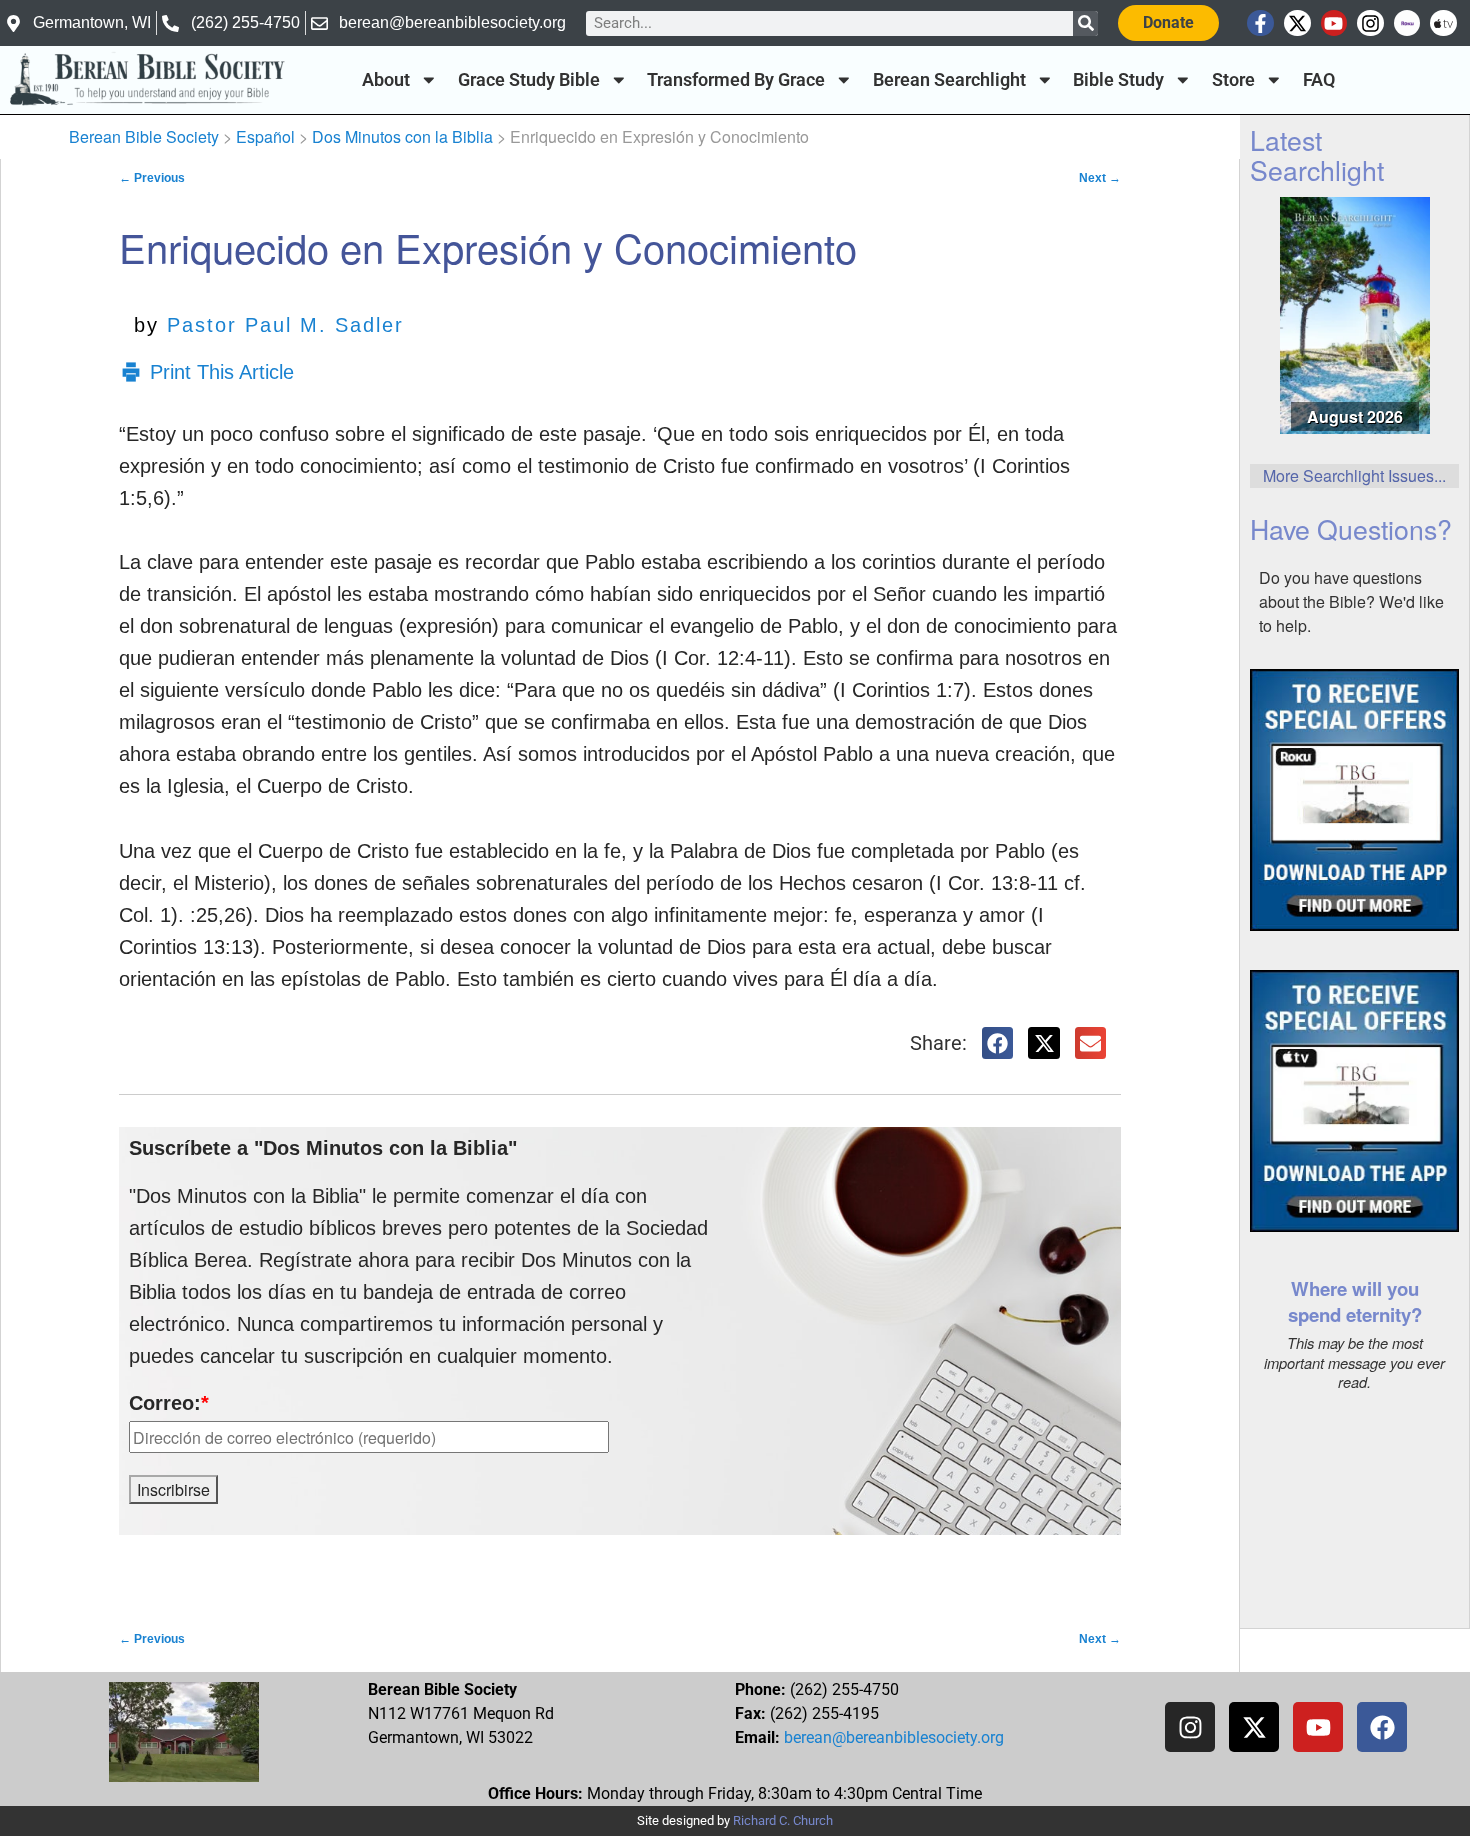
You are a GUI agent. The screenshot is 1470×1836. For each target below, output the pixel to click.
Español (265, 136)
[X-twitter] (1297, 23)
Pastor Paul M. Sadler (285, 325)
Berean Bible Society (144, 136)
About (386, 80)
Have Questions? (1351, 528)
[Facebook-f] (1260, 23)
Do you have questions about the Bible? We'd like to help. (1351, 601)
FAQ (1319, 80)
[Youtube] (1334, 23)
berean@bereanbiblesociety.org (894, 1737)
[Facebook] (1382, 1727)
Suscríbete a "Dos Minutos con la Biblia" (323, 1148)
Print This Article (222, 372)
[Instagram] (1370, 23)
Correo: (169, 1403)
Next (1100, 178)
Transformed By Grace (736, 80)
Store (1233, 80)
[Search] (1085, 23)
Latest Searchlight (1317, 154)
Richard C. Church (783, 1820)
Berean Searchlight (949, 80)
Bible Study (1118, 80)
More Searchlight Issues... (1354, 475)
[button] (998, 1043)
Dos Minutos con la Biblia (402, 136)
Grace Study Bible (529, 80)
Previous (152, 178)
